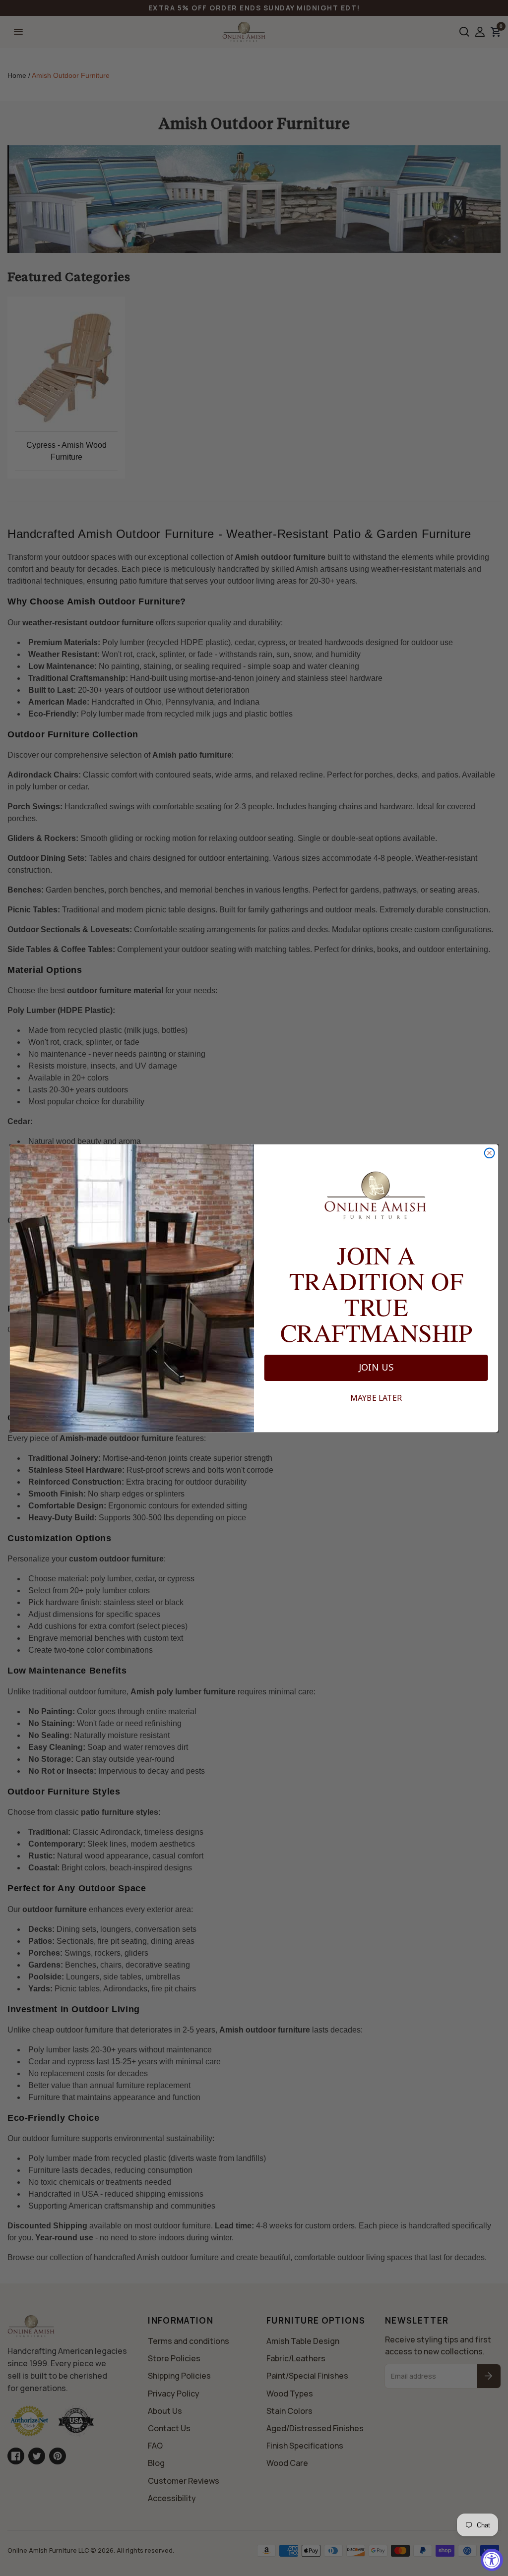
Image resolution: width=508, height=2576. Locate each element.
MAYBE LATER (376, 1398)
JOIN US (376, 1368)
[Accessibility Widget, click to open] (492, 2560)
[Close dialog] (490, 1153)
